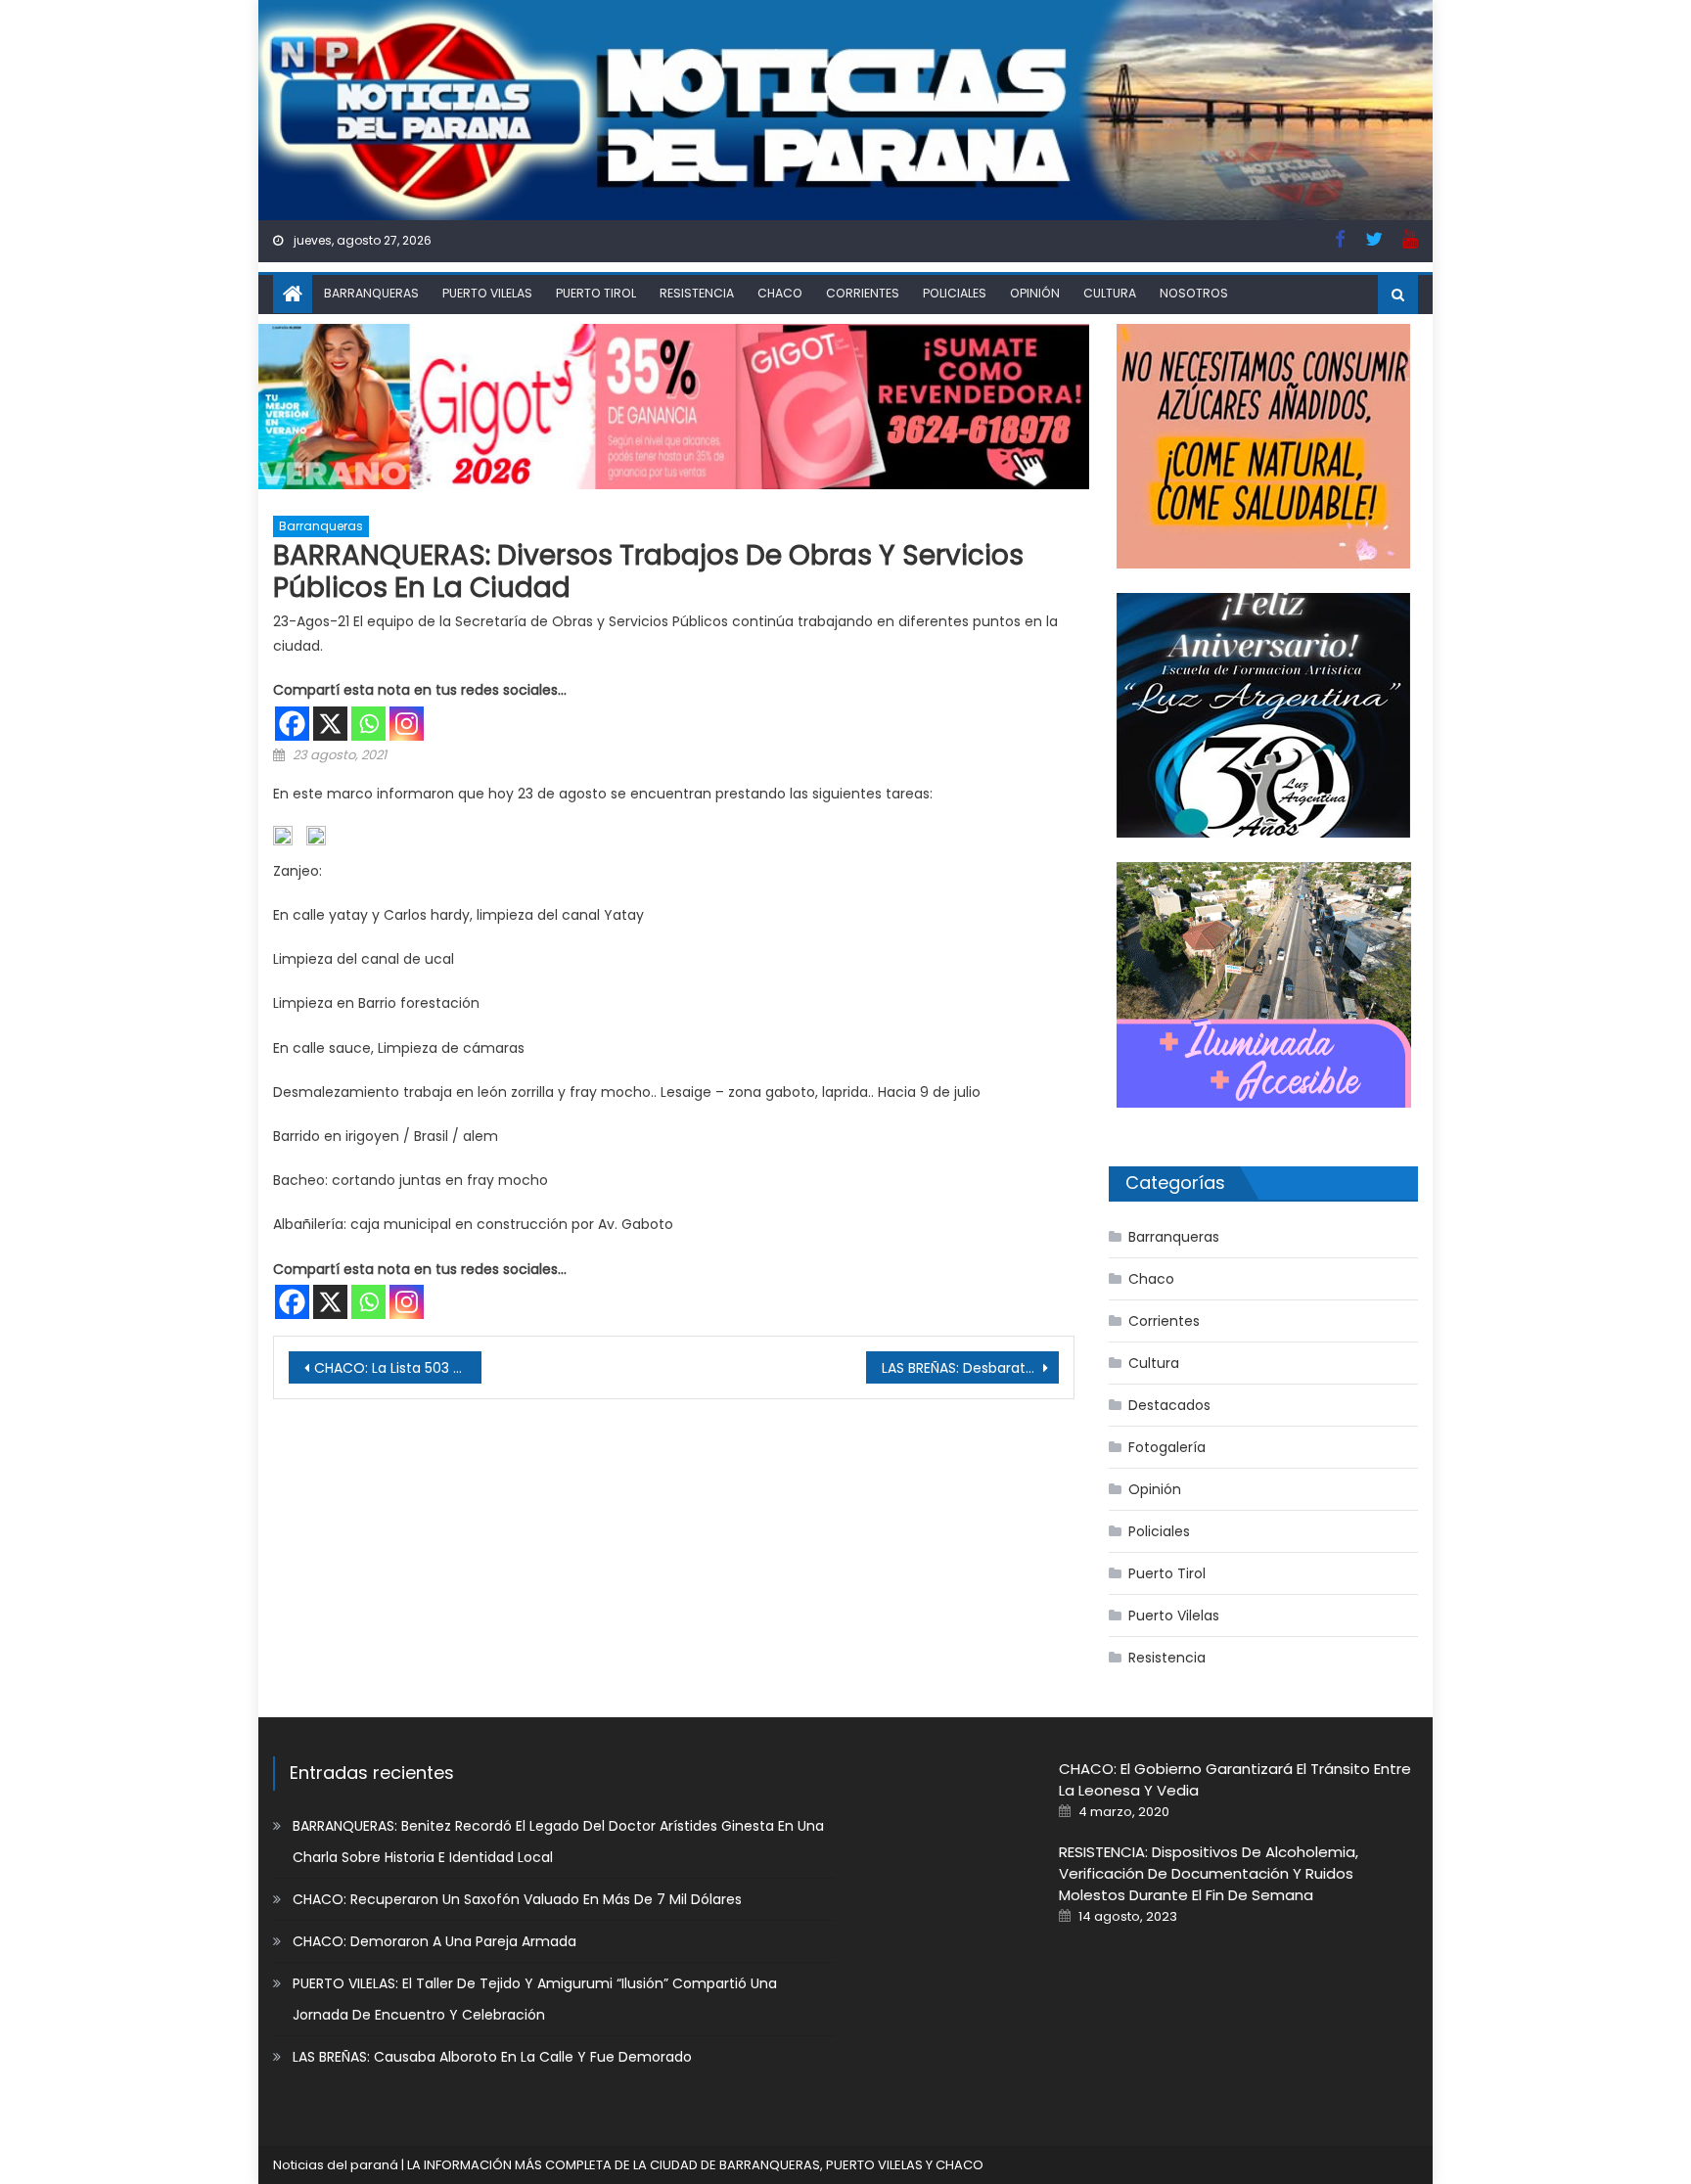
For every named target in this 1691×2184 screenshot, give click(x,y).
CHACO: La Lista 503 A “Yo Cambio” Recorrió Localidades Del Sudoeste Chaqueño (398, 1368)
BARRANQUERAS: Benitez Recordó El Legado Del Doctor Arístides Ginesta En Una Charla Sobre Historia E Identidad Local (558, 1842)
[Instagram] (407, 724)
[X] (330, 724)
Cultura (1110, 293)
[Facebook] (292, 724)
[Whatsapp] (368, 724)
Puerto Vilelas (487, 293)
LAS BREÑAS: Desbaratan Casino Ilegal (970, 1368)
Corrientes (863, 293)
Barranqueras (371, 293)
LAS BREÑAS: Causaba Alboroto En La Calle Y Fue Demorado (492, 2057)
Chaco (780, 293)
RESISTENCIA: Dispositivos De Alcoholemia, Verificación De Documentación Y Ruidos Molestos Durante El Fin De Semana (1209, 1873)
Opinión (1035, 293)
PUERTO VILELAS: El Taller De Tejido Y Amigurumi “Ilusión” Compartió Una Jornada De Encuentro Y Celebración (535, 1999)
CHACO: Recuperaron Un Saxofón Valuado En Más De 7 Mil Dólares (517, 1899)
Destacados (1169, 1405)
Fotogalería (1167, 1447)
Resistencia (697, 293)
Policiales (955, 293)
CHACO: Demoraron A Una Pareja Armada (434, 1941)
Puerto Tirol (596, 293)
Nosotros (1194, 293)
